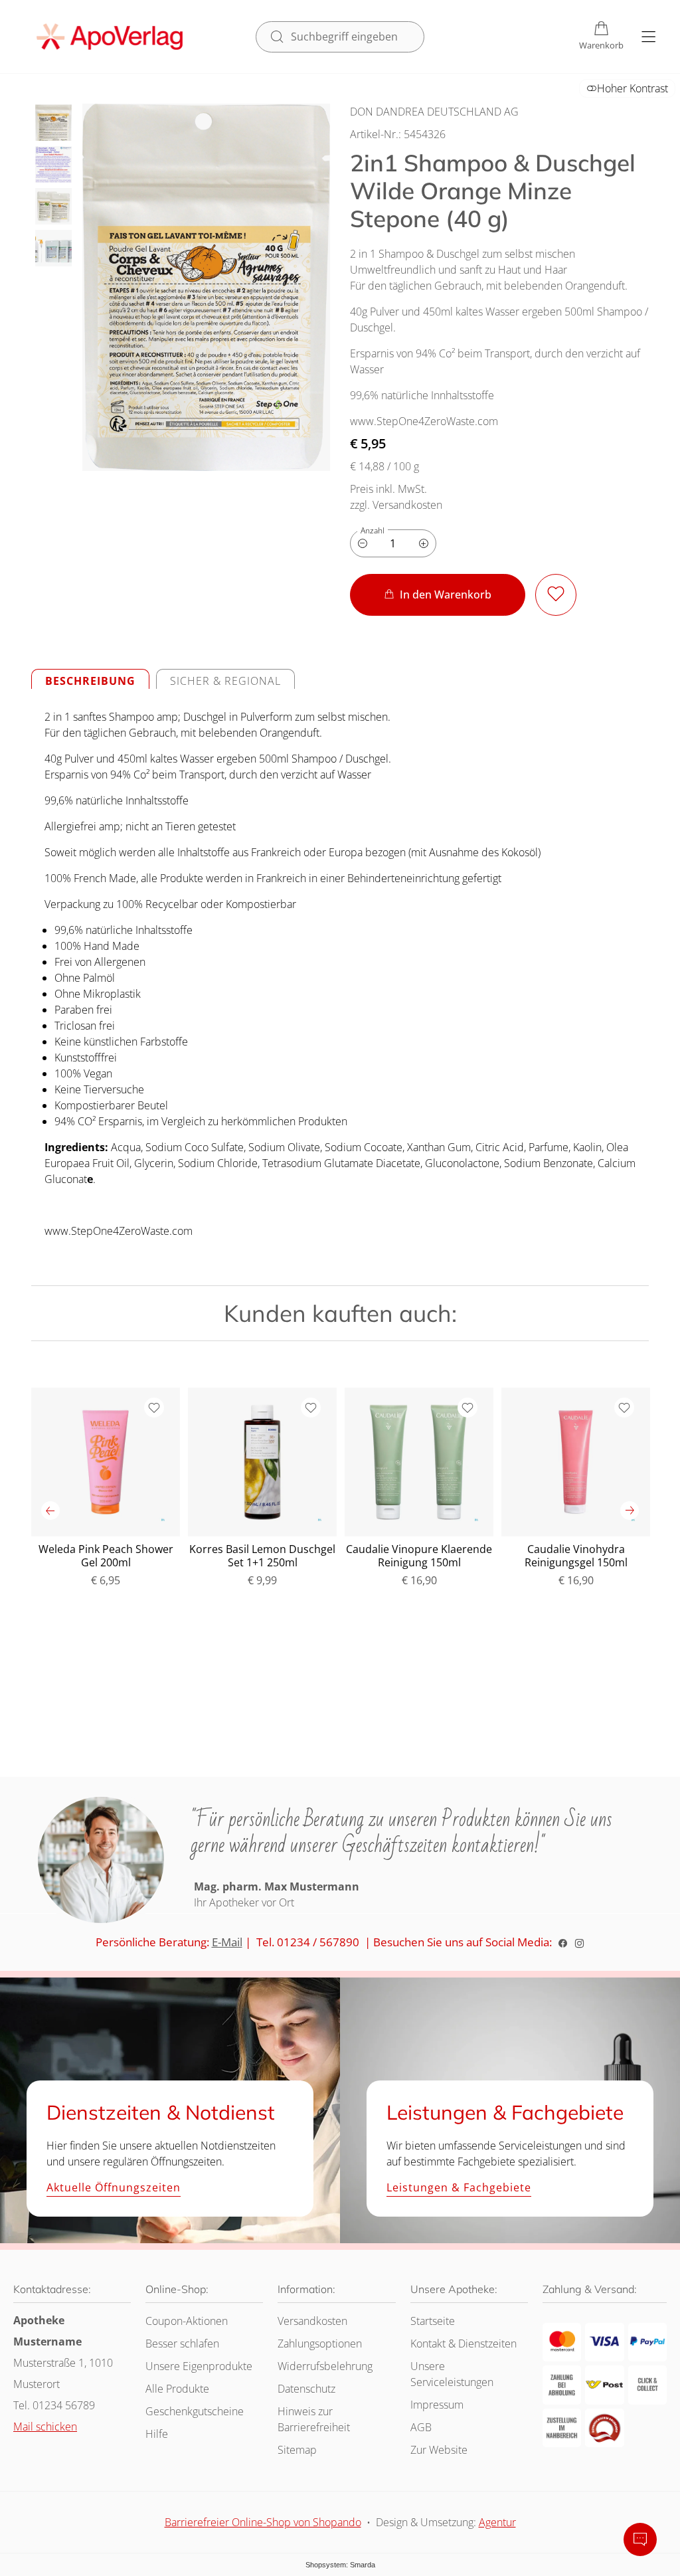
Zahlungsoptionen (320, 2344)
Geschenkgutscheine (195, 2411)
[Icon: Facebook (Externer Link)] (563, 1942)
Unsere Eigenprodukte (199, 2366)
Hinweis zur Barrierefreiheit (314, 2419)
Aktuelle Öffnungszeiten (114, 2188)
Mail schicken (45, 2427)
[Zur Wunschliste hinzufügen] (556, 595)
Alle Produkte (177, 2389)
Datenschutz (306, 2389)
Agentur (497, 2522)
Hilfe (157, 2434)
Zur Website (439, 2453)
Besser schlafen (182, 2344)
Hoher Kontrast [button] (633, 88)
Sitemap (297, 2450)
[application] (438, 595)
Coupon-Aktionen (187, 2321)
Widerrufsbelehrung (325, 2366)
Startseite (433, 2321)
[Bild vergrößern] (206, 287)
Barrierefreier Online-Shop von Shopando (263, 2522)
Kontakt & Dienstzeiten (464, 2344)
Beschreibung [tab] (90, 681)
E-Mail (227, 1942)
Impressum (437, 2405)
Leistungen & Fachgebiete (459, 2188)
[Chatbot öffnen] (640, 2539)
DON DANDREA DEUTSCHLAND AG (434, 112)
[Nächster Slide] (630, 1511)
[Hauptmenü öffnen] (648, 37)
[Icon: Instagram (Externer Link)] (579, 1942)
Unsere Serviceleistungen (452, 2374)
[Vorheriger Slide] (50, 1511)
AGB (421, 2427)
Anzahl (373, 530)
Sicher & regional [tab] (225, 681)
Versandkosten (312, 2321)
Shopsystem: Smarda (340, 2567)
